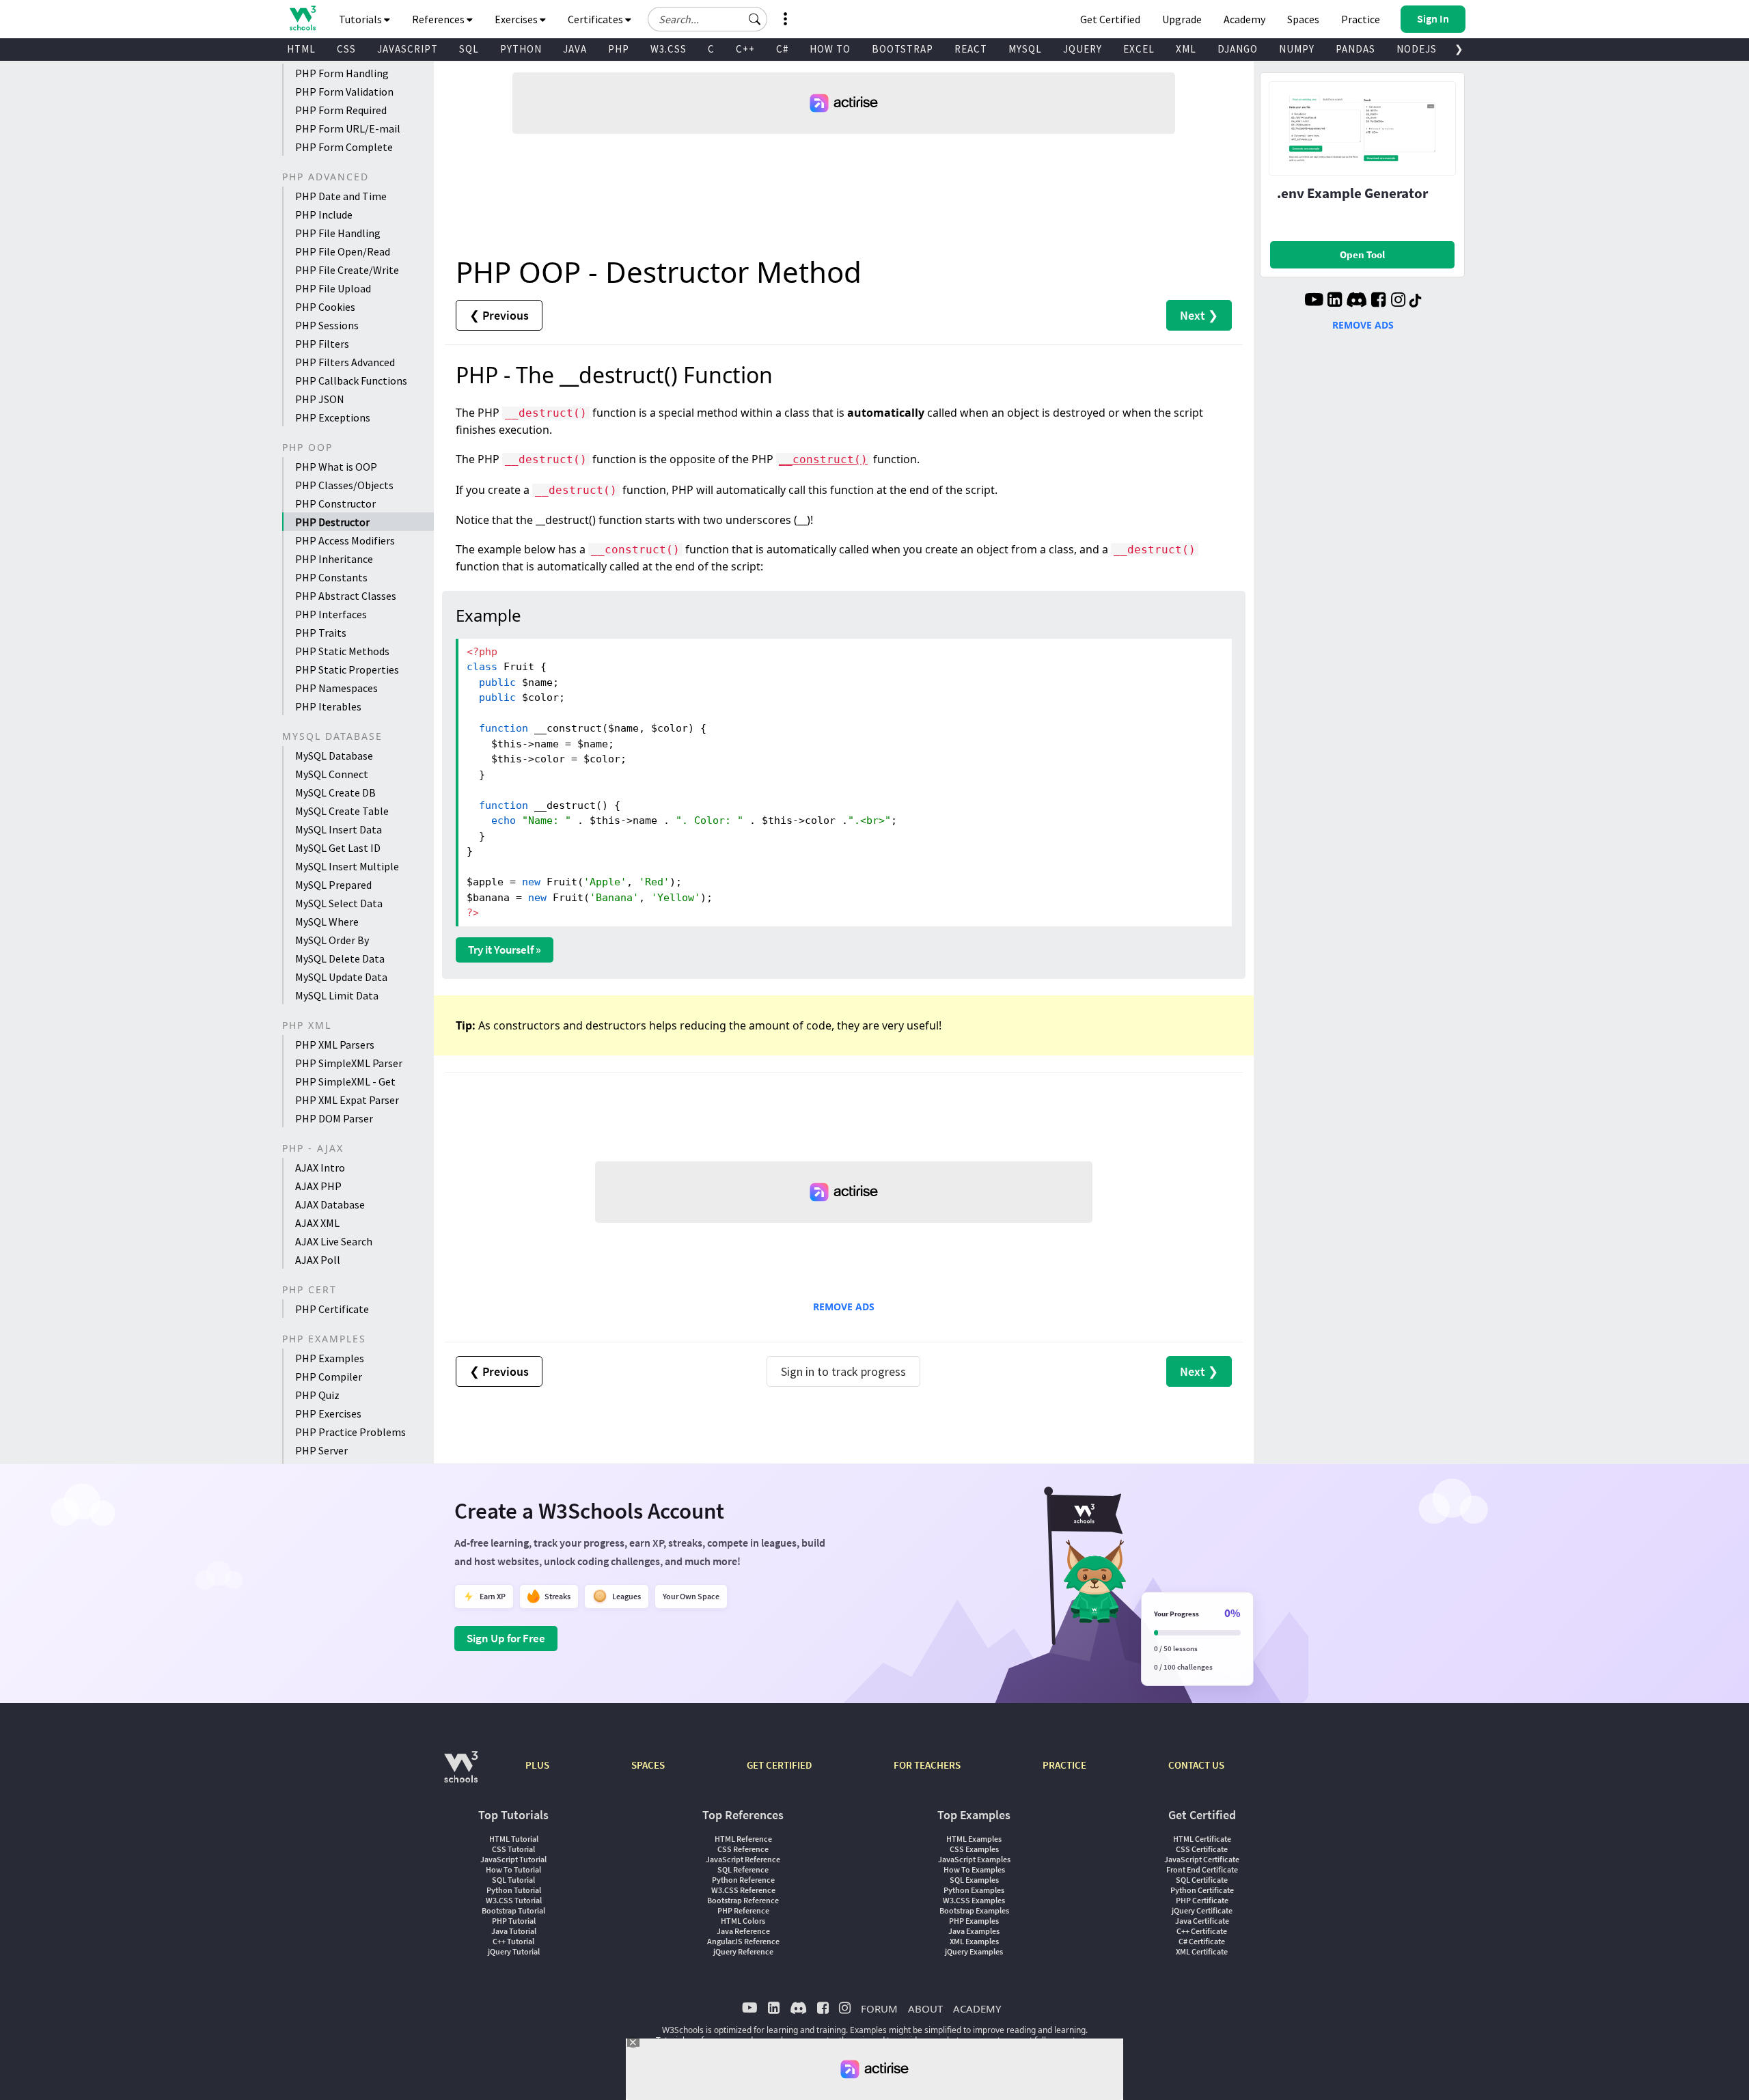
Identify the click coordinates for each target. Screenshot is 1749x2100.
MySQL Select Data (339, 903)
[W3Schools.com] (461, 1774)
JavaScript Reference (743, 1859)
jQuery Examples (974, 1951)
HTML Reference (743, 1839)
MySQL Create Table (342, 811)
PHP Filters (322, 344)
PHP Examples (330, 1358)
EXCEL (1139, 49)
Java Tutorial (514, 1931)
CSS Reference (743, 1849)
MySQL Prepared (333, 885)
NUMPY (1297, 49)
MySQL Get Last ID (338, 848)
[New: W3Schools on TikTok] (1416, 301)
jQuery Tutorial (514, 1951)
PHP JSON (320, 399)
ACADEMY (977, 2008)
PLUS (537, 1765)
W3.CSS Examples (974, 1900)
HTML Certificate (1202, 1839)
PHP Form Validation (344, 92)
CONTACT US (1196, 1765)
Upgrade (1182, 19)
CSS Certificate (1202, 1849)
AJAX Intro (320, 1168)
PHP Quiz (317, 1395)
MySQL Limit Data (337, 995)
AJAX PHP (318, 1186)
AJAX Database (330, 1204)
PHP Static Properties (347, 669)
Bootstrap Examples (974, 1910)
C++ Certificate (1202, 1931)
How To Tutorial (513, 1869)
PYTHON (521, 49)
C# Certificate (1202, 1941)
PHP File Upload (333, 288)
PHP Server (321, 1450)
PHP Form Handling (342, 73)
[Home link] (302, 18)
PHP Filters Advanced (345, 362)
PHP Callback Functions (351, 381)
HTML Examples (974, 1839)
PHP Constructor (335, 503)
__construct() (823, 459)
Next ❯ (1199, 315)
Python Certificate (1202, 1890)
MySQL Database (334, 756)
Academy (1244, 19)
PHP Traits (321, 633)
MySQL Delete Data (340, 958)
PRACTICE (1064, 1765)
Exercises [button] (517, 19)
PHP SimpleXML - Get (345, 1081)
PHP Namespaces (336, 688)
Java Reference (743, 1931)
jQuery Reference (743, 1951)
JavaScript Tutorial (513, 1859)
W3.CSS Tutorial (514, 1900)
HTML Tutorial (514, 1839)
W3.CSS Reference (743, 1890)
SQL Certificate (1202, 1880)
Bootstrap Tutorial (513, 1910)
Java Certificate (1202, 1921)
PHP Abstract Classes (346, 596)
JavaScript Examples (974, 1859)
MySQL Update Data (341, 977)
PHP (619, 49)
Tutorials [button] (361, 19)
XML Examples (974, 1941)
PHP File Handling (338, 233)
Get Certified (1110, 19)
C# (782, 49)
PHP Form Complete (344, 147)
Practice (1361, 19)
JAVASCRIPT (408, 49)
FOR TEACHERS (927, 1765)
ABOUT (925, 2008)
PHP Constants (331, 577)
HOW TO (830, 49)
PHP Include (324, 215)
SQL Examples (974, 1880)
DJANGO (1238, 49)
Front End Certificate (1202, 1869)
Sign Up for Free (506, 1638)
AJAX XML (317, 1223)
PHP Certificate (332, 1309)
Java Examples (974, 1931)
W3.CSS (669, 49)
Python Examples (974, 1890)
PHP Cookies (325, 307)
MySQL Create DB (335, 792)
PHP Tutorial (514, 1921)
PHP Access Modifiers (345, 540)
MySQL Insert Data (339, 829)
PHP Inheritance (334, 559)
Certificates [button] (596, 19)
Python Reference (743, 1880)
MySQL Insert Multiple (347, 866)
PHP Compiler (329, 1377)
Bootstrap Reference (743, 1900)
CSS (346, 49)
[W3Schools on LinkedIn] (1335, 301)
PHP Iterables (328, 706)
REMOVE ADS (844, 1307)
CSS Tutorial (513, 1849)
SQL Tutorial (513, 1880)
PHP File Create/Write (347, 270)
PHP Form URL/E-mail (348, 128)
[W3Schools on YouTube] (1314, 301)
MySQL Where (327, 922)
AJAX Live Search (334, 1241)
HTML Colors (743, 1921)
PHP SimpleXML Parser (349, 1063)
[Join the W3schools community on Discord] (1356, 301)
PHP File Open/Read (343, 251)
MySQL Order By (332, 940)
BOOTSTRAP (903, 49)
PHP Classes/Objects (344, 485)
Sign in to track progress (843, 1371)
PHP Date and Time (341, 196)
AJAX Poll (318, 1260)
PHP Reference (743, 1910)
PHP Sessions (327, 325)
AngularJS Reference (743, 1941)
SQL (469, 49)
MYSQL (1025, 49)
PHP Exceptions (333, 417)
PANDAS (1355, 49)
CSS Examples (974, 1849)
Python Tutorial (514, 1890)
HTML (301, 49)
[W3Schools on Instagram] (1398, 301)
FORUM (879, 2008)
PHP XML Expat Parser (347, 1100)
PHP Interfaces (331, 614)
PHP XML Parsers (335, 1045)
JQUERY (1083, 49)
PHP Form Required (341, 110)
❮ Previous (499, 315)
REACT (971, 49)
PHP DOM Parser (334, 1118)
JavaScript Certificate (1202, 1859)
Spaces (1303, 19)
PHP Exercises (328, 1413)
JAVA (575, 49)
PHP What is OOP (336, 467)
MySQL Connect (332, 774)
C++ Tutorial (513, 1941)
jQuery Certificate (1202, 1910)
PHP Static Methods (342, 651)
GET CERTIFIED (779, 1765)
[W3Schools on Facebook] (1378, 301)
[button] (755, 19)
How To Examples (974, 1869)
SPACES (648, 1765)
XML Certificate (1202, 1951)
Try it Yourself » (505, 950)
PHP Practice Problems (350, 1432)
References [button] (439, 19)
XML (1186, 49)
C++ (745, 49)
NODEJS (1417, 49)
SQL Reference (743, 1869)
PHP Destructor (332, 522)
